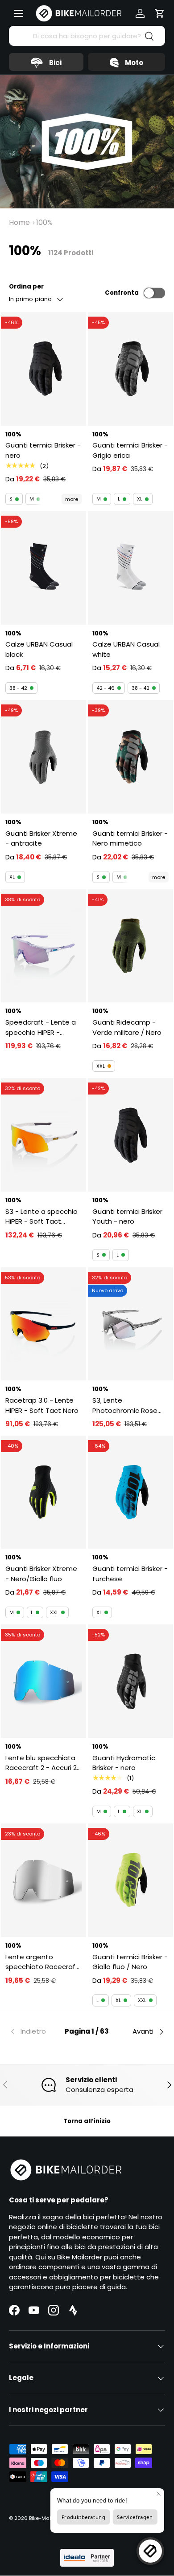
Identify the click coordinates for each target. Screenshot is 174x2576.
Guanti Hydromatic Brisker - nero (124, 1763)
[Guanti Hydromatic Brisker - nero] (130, 1681)
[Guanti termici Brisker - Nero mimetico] (130, 757)
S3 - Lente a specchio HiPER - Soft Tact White (41, 1217)
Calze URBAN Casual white (126, 649)
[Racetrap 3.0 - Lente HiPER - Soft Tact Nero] (43, 1324)
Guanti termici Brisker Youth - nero (127, 1217)
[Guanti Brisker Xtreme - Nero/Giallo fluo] (43, 1492)
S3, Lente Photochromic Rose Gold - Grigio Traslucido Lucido (125, 1406)
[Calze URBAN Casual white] (130, 568)
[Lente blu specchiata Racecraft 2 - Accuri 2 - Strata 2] (43, 1681)
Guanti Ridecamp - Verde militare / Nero (127, 1027)
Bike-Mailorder (47, 2518)
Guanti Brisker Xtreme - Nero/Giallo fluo (41, 1574)
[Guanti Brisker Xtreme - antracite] (43, 757)
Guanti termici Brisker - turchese (130, 1574)
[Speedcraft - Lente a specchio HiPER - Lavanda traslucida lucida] (43, 946)
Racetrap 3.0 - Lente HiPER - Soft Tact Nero (42, 1405)
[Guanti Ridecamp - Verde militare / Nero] (130, 946)
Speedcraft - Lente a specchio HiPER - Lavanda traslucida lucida (41, 1028)
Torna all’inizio (87, 2121)
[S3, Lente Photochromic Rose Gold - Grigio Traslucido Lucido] (130, 1324)
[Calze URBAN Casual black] (43, 568)
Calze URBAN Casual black (39, 649)
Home (19, 222)
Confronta (122, 293)
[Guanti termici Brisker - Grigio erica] (130, 369)
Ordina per (26, 287)
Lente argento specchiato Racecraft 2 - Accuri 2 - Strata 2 (42, 1962)
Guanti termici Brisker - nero (43, 450)
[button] (160, 13)
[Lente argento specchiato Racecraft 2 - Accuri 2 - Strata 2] (43, 1880)
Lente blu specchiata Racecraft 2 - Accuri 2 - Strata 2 (41, 1763)
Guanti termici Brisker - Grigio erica (130, 450)
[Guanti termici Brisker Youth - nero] (130, 1135)
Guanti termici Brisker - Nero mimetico (130, 838)
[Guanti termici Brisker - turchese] (130, 1492)
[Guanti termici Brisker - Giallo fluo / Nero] (130, 1880)
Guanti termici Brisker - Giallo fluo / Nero (130, 1962)
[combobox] (87, 36)
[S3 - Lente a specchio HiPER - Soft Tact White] (43, 1135)
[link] (35, 2032)
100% (44, 222)
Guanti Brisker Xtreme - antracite (41, 838)
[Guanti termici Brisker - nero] (43, 369)
